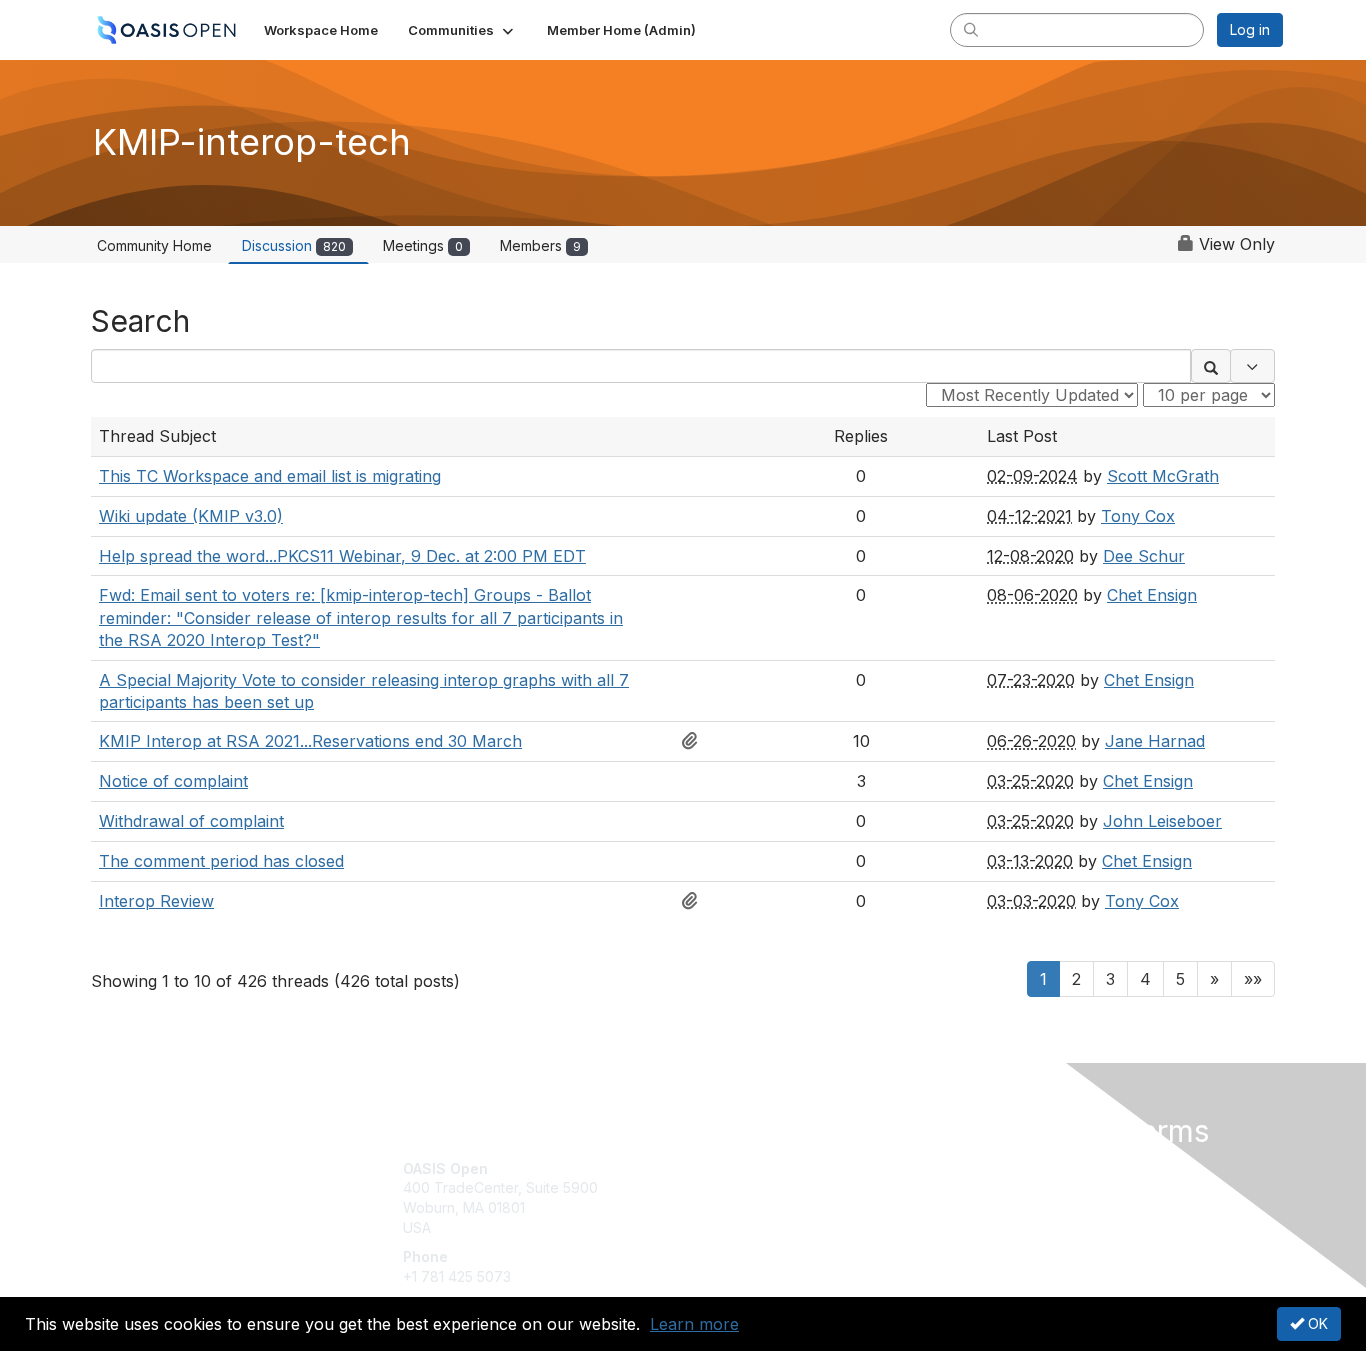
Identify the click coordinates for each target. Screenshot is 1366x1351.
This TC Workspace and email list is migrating (270, 476)
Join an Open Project (761, 1197)
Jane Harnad (1155, 741)
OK (1316, 1323)
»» (1253, 979)
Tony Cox (1138, 516)
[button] (462, 30)
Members (540, 245)
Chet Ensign (1152, 595)
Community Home (154, 245)
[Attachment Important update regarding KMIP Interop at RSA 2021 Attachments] (695, 741)
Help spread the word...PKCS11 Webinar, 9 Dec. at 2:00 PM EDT (342, 556)
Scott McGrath (1163, 476)
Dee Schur (1144, 556)
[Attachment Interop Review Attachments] (695, 901)
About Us (1010, 1168)
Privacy (1004, 1187)
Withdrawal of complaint (191, 821)
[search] (971, 29)
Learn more (694, 1324)
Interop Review (156, 901)
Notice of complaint (173, 781)
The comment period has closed (221, 861)
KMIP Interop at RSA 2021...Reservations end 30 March (310, 741)
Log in (1250, 29)
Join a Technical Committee (782, 1227)
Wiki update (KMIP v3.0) (191, 516)
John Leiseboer (1162, 821)
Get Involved (733, 1168)
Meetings (423, 245)
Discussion (294, 245)
